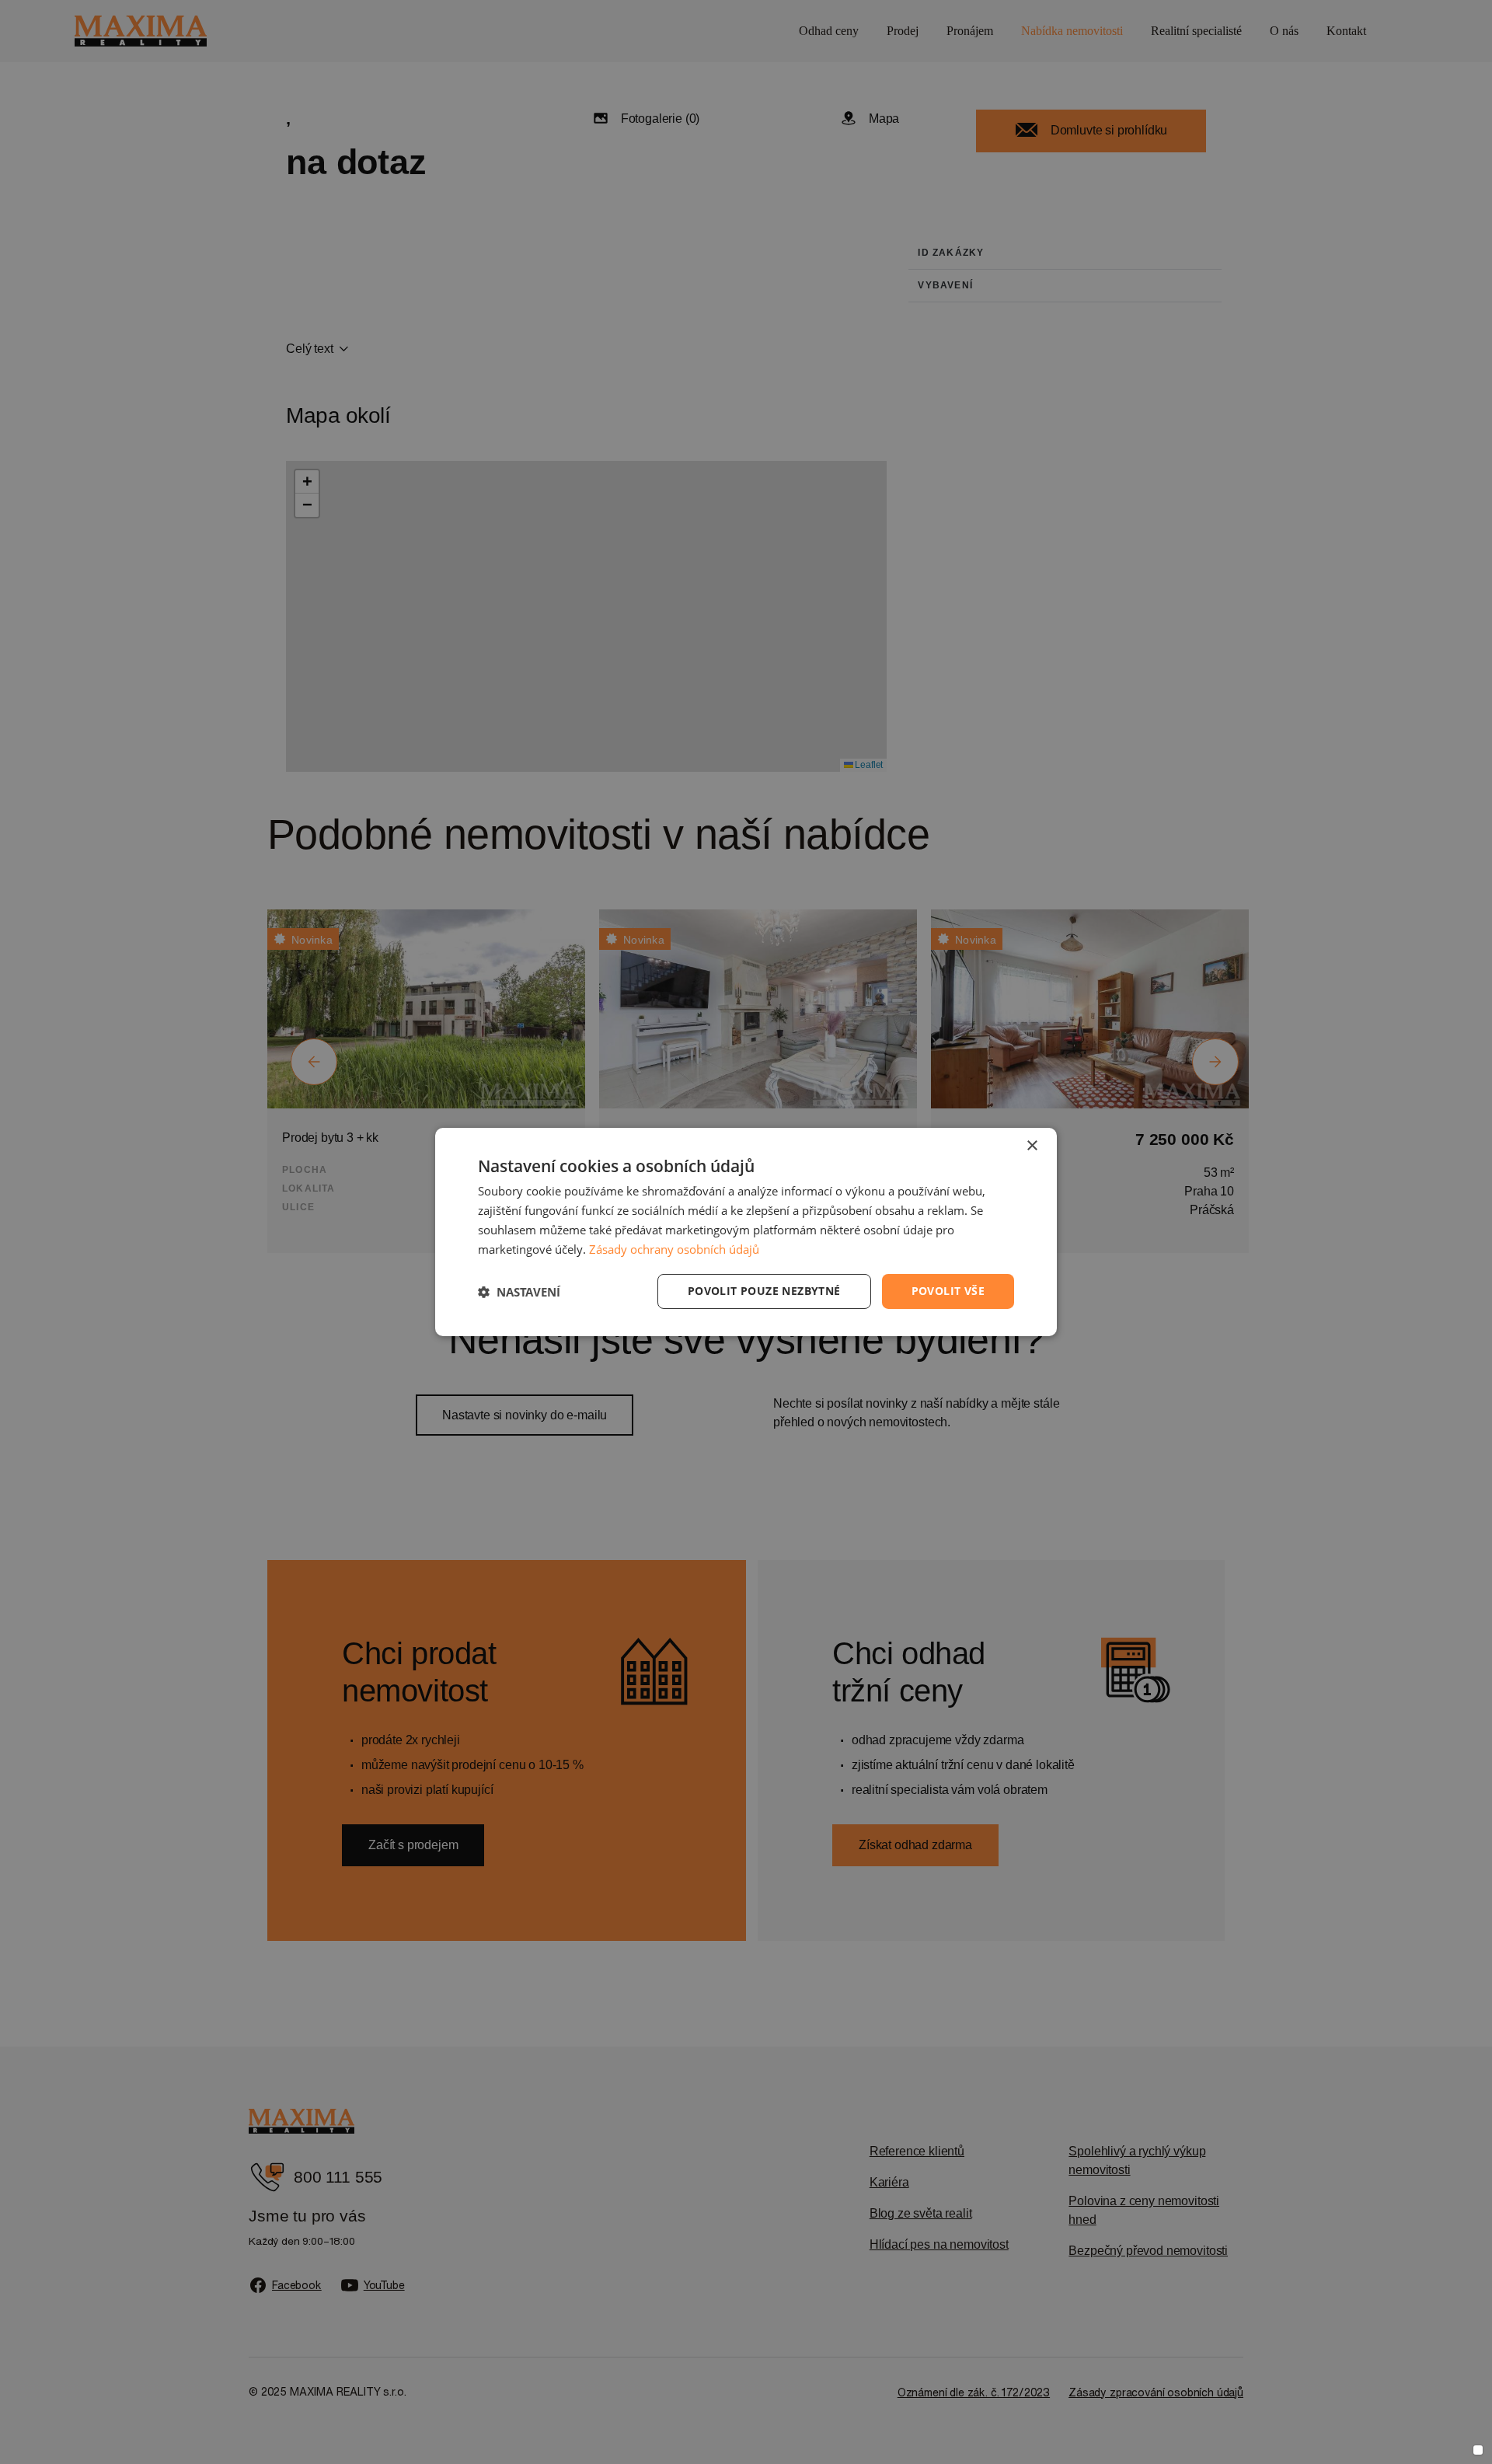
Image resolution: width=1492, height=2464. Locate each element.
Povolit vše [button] (948, 1291)
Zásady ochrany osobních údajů (674, 1249)
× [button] (1032, 1146)
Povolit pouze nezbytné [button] (764, 1291)
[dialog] (746, 1232)
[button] (519, 1292)
